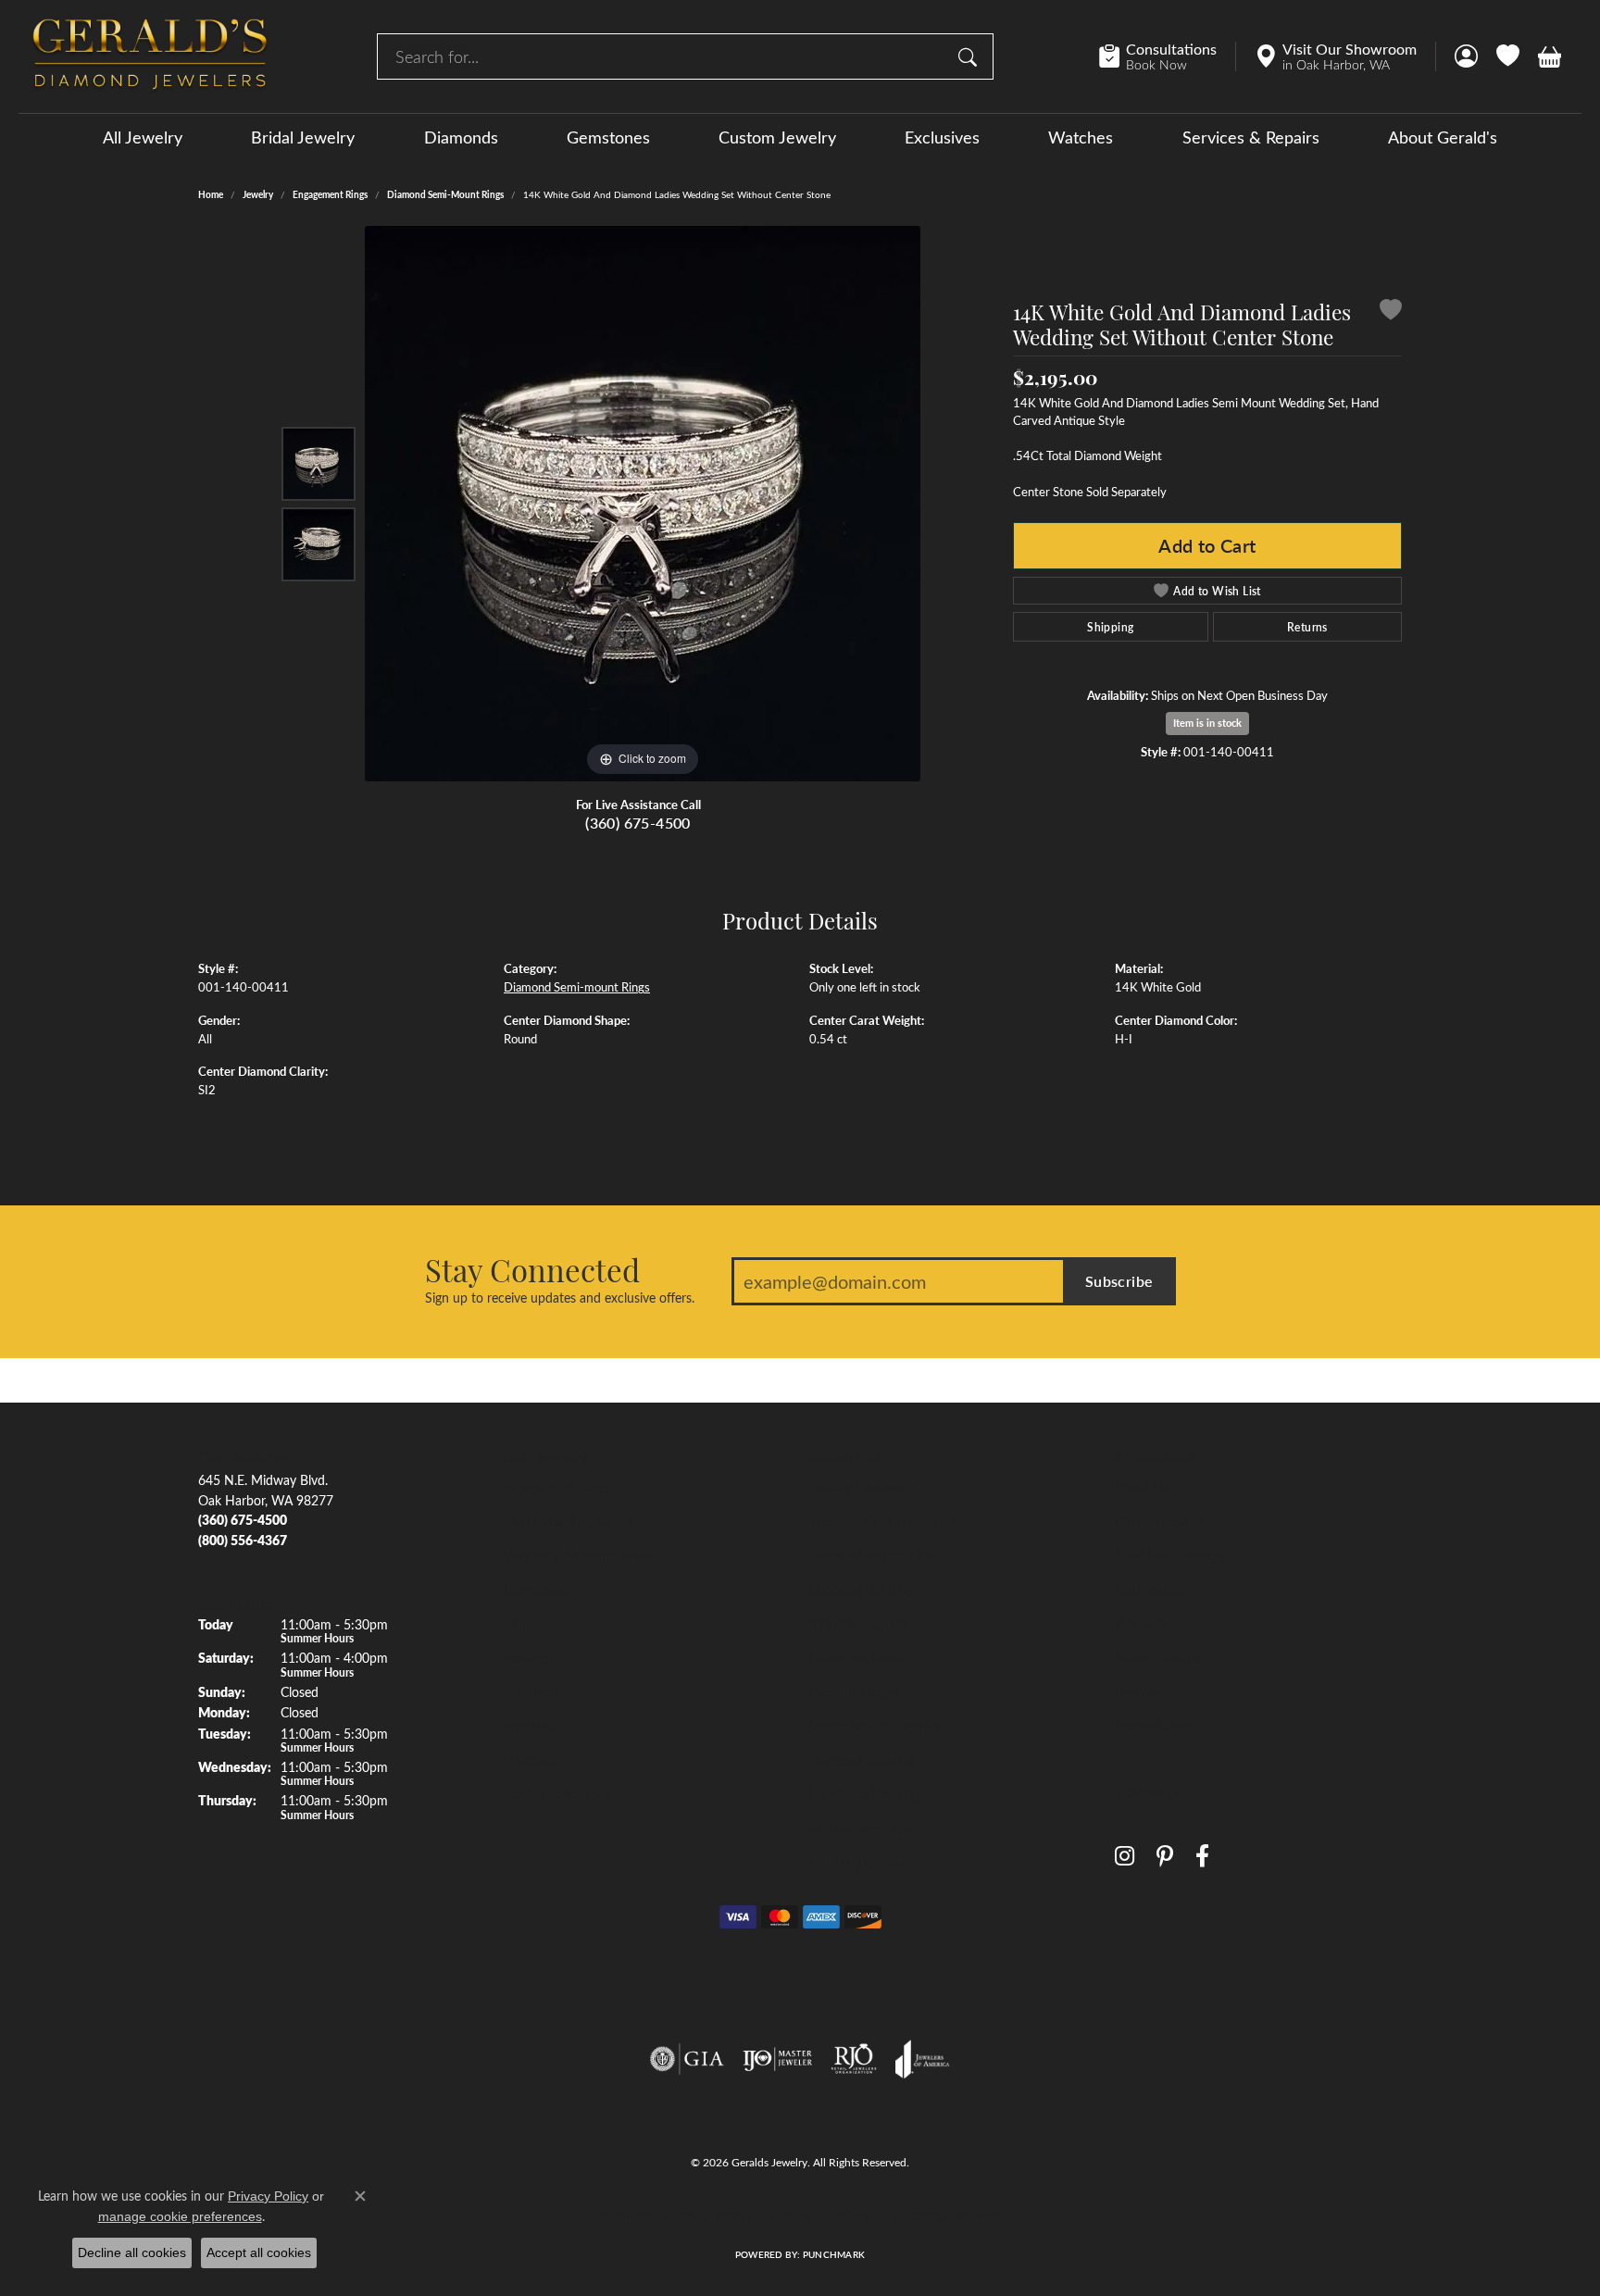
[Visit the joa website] (922, 2059)
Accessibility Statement (944, 2215)
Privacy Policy (719, 2215)
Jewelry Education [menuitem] (862, 1487)
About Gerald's (1443, 137)
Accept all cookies (259, 2252)
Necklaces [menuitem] (532, 1691)
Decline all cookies (132, 2252)
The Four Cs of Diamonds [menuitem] (882, 1521)
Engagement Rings (330, 194)
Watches (1081, 137)
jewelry (258, 194)
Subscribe (1119, 1281)
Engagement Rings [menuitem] (556, 1487)
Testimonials (1150, 1589)
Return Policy (634, 2215)
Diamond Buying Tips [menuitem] (870, 1554)
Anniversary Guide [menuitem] (861, 1828)
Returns (1307, 627)
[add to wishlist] (1391, 312)
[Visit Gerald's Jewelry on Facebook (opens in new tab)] (1202, 1857)
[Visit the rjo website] (854, 2059)
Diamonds (461, 137)
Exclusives (942, 137)
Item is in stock (1207, 723)
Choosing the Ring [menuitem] (861, 1589)
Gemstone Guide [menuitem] (857, 1657)
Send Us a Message (1170, 1554)
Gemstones (608, 137)
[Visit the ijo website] (777, 2059)
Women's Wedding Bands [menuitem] (577, 1554)
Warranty (1142, 1623)
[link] (1167, 56)
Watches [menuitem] (529, 1759)
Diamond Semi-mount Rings (445, 194)
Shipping (1110, 627)
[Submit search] (970, 56)
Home (211, 194)
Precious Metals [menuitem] (854, 1691)
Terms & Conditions (820, 2215)
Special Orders (1156, 1725)
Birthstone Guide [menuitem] (857, 1623)
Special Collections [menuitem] (557, 1793)
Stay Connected (532, 1269)
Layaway (1139, 1691)
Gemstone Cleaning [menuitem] (864, 1793)
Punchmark (834, 2254)
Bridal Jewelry (303, 137)
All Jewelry (143, 137)
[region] (643, 504)
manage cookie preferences (180, 2216)
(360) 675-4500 (638, 823)
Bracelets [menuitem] (530, 1725)
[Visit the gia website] (687, 2059)
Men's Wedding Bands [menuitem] (568, 1521)
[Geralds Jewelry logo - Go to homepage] (150, 56)
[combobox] (663, 56)
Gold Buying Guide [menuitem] (862, 1862)
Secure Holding (1158, 1657)
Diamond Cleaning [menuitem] (862, 1759)
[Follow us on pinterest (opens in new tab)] (1165, 1857)
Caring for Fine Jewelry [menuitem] (875, 1725)
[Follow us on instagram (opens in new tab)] (1125, 1857)
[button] (1466, 56)
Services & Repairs (1251, 137)
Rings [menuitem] (519, 1623)
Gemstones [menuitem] (536, 1589)
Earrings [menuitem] (526, 1657)
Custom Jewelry (777, 137)
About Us (1142, 1487)
